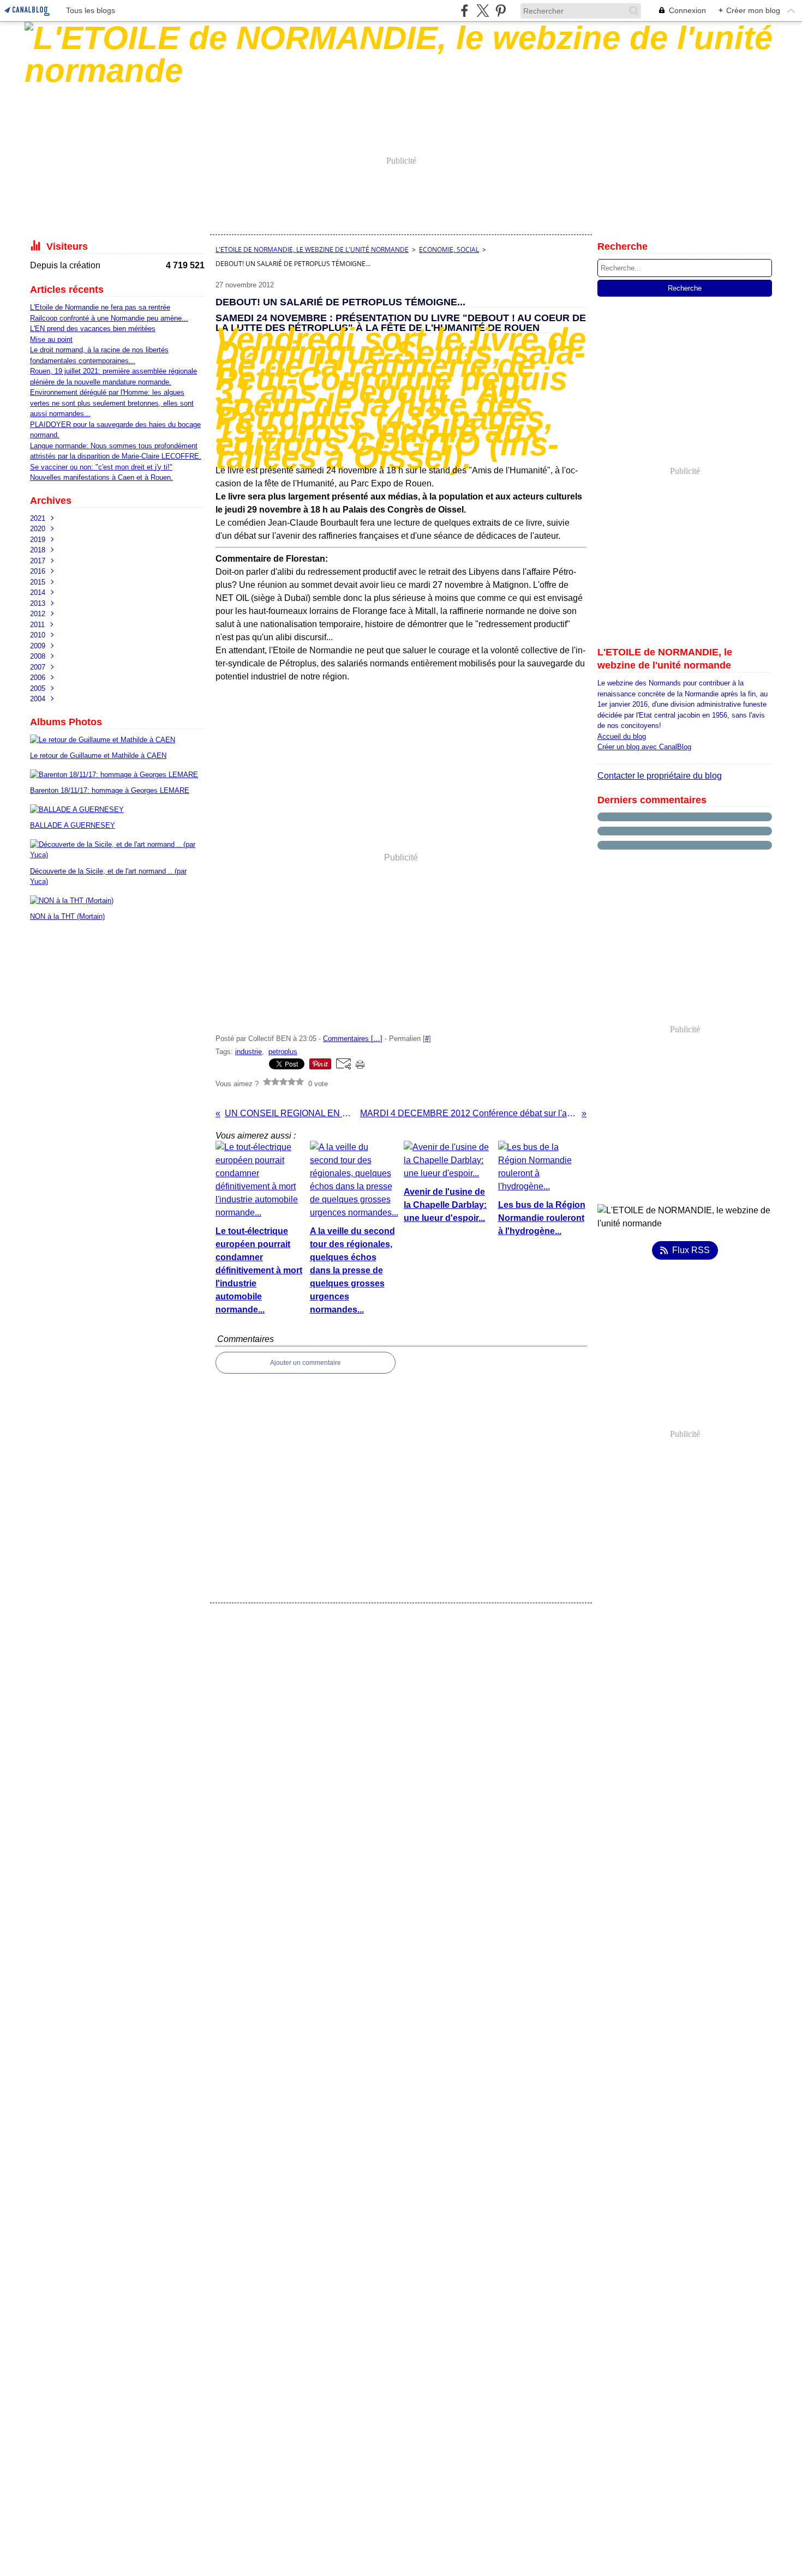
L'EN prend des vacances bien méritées (93, 329)
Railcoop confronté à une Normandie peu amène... (109, 318)
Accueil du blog (622, 736)
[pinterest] (501, 11)
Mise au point (51, 339)
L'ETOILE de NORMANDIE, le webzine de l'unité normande (312, 249)
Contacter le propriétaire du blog (660, 776)
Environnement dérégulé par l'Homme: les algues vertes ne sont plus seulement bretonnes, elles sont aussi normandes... (112, 403)
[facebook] (465, 11)
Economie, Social (449, 249)
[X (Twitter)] (483, 11)
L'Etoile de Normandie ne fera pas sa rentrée (100, 307)
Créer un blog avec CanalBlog (644, 747)
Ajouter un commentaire (306, 1363)
